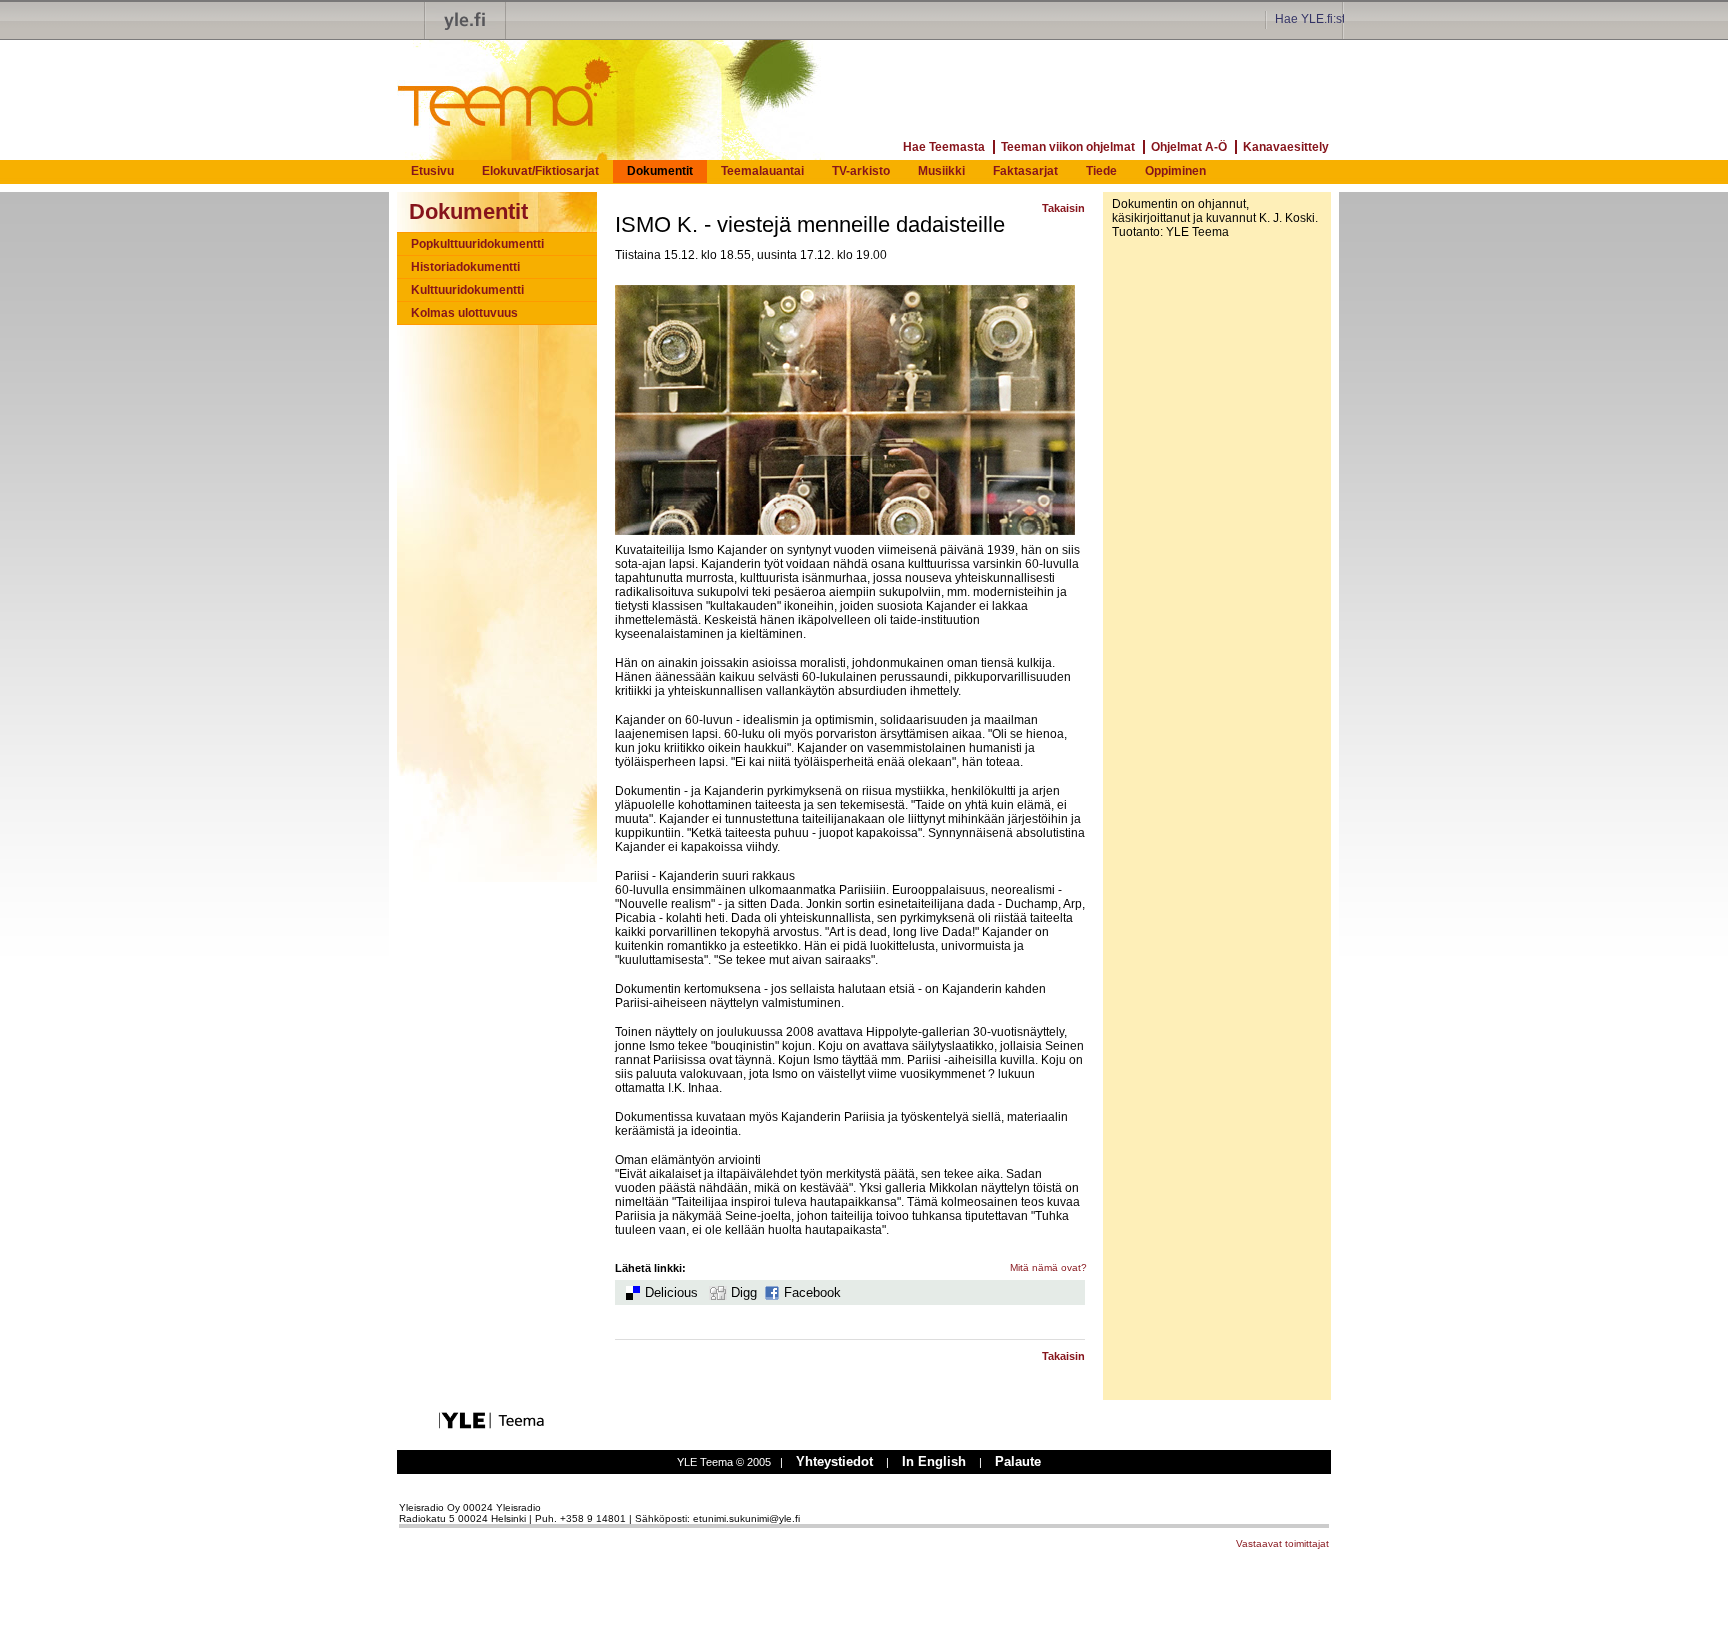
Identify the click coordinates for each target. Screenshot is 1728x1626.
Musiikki (941, 171)
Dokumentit (660, 171)
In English (934, 1461)
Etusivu (432, 171)
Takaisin (1063, 208)
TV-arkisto (861, 171)
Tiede (1101, 171)
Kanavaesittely (1286, 147)
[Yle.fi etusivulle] (465, 19)
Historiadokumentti (465, 267)
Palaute (1018, 1461)
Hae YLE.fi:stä (1313, 19)
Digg (744, 1292)
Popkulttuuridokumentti (477, 244)
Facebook (812, 1292)
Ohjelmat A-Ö (1189, 147)
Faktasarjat (1025, 171)
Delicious (671, 1292)
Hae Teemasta (944, 147)
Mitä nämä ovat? (1048, 1267)
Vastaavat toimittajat (1282, 1543)
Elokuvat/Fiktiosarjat (540, 171)
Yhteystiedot (834, 1461)
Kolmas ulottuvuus (464, 313)
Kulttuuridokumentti (467, 290)
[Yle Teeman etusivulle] (484, 82)
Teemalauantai (762, 171)
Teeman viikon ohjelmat (1068, 147)
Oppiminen (1175, 171)
